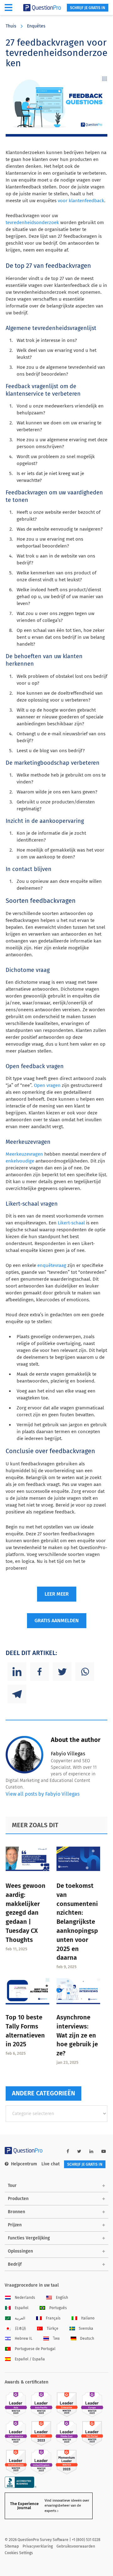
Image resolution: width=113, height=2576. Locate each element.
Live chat (51, 2164)
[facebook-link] (68, 2151)
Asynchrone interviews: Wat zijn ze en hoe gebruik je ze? (77, 2035)
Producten (18, 2199)
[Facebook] (40, 1672)
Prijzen (15, 2225)
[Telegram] (17, 1694)
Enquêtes (36, 26)
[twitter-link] (79, 2151)
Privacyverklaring (38, 2546)
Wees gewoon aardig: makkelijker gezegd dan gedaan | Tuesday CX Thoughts (26, 1913)
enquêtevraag (52, 1265)
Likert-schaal (71, 1223)
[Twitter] (62, 1672)
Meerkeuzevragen (24, 1154)
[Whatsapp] (85, 1672)
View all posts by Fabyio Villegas (43, 1794)
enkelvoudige (20, 1161)
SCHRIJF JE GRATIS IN (88, 8)
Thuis (11, 26)
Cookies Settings (19, 2553)
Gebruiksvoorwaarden (76, 2546)
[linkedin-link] (91, 2151)
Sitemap (12, 2546)
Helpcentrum (24, 2164)
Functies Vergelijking (29, 2238)
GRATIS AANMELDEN (57, 1621)
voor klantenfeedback (81, 201)
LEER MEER (57, 1594)
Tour (12, 2186)
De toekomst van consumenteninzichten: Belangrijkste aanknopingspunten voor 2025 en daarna (77, 1922)
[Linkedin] (17, 1672)
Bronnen (16, 2212)
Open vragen (47, 1085)
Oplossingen (20, 2251)
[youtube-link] (104, 2151)
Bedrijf (15, 2264)
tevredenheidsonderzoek (32, 223)
